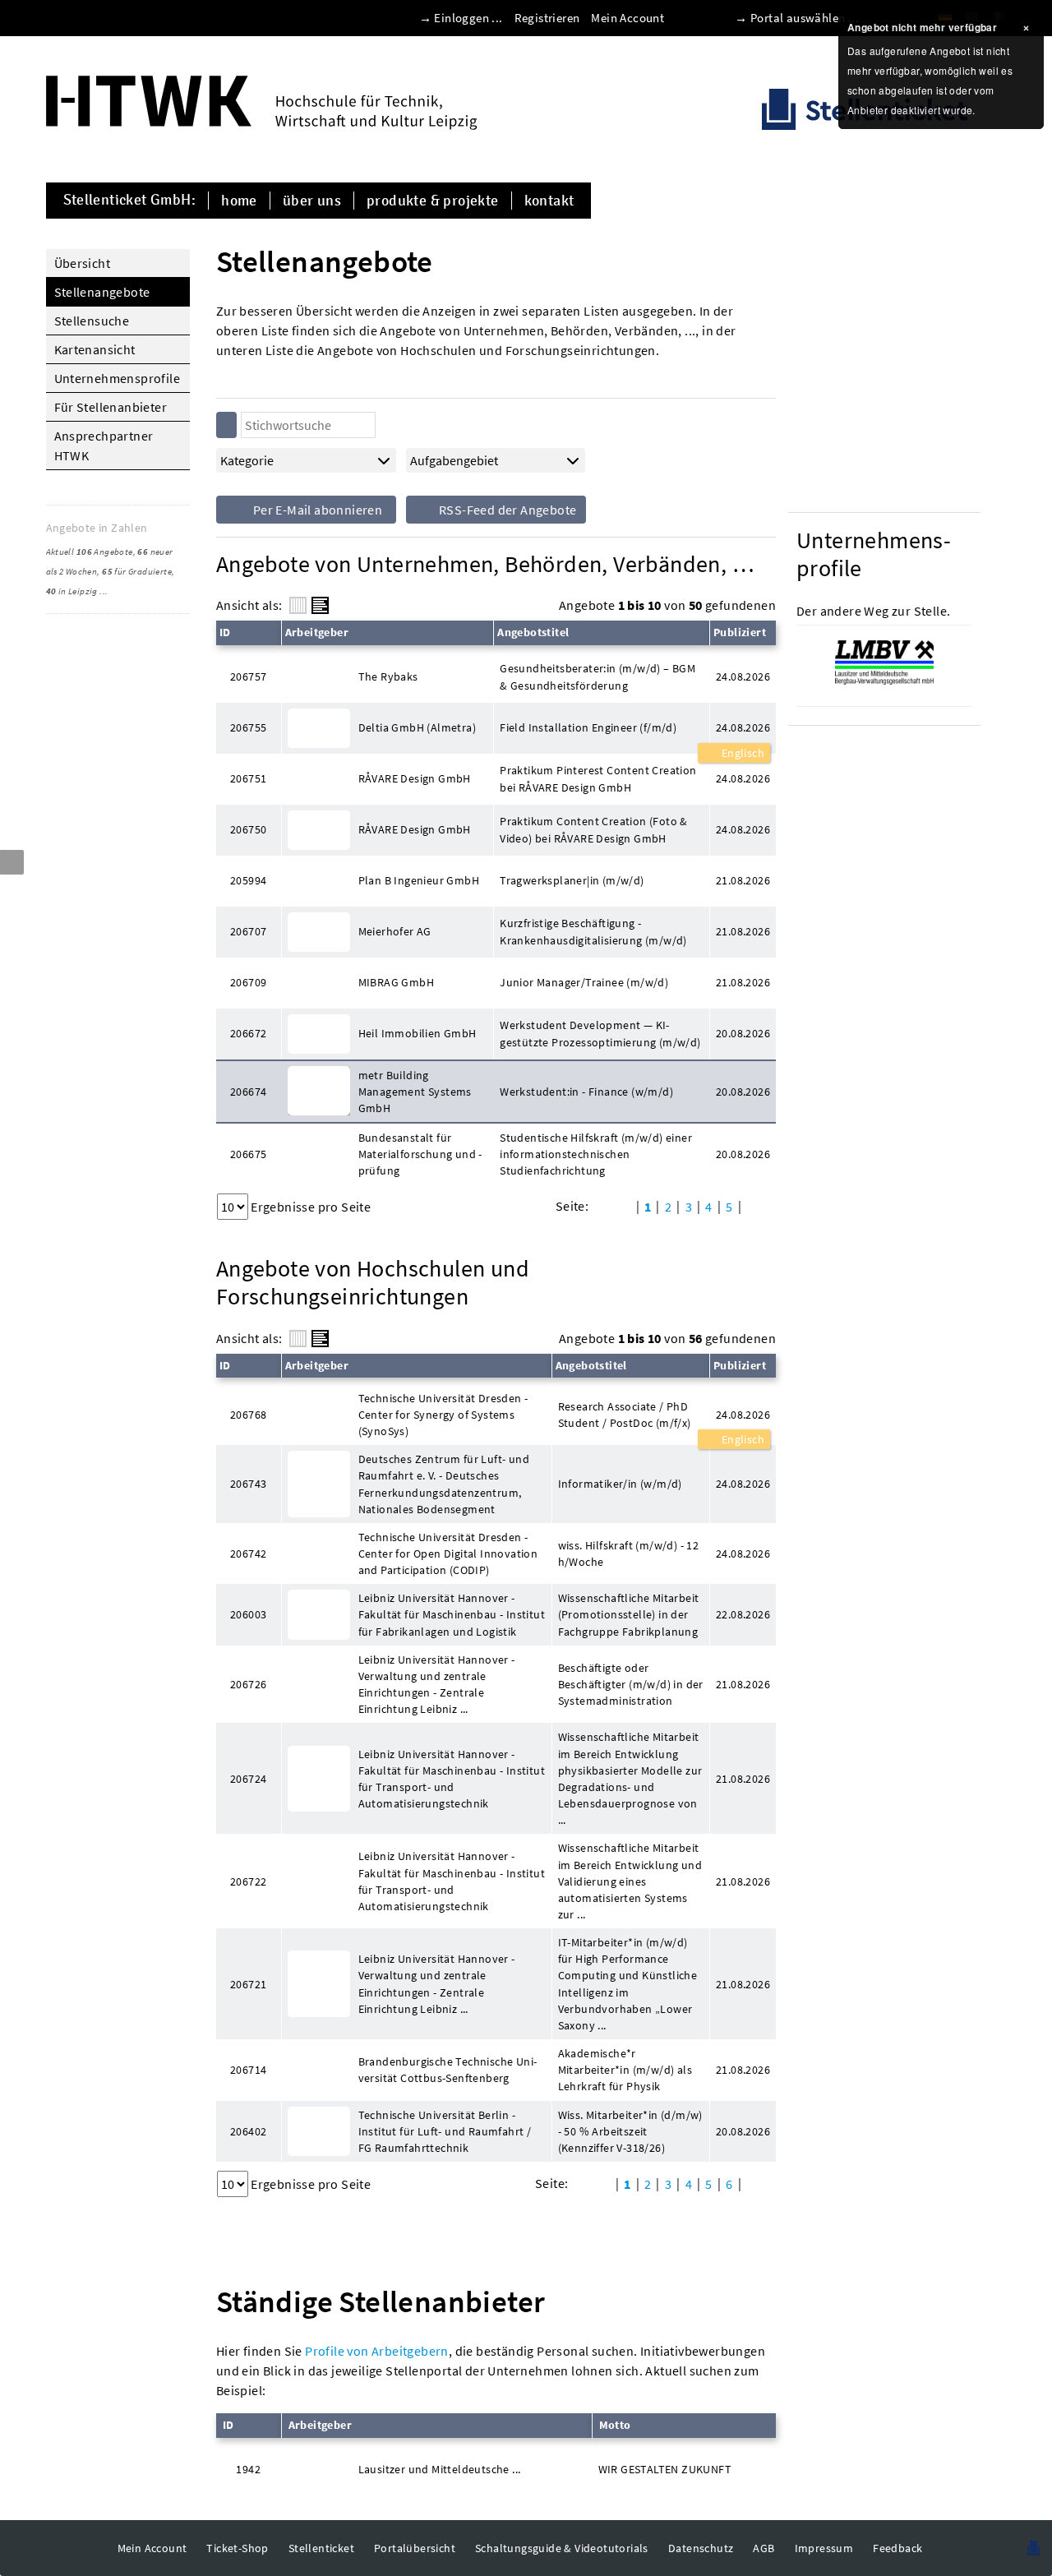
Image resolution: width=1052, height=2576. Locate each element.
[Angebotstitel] (320, 605)
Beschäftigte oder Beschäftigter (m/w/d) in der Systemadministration (631, 1684)
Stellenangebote (102, 292)
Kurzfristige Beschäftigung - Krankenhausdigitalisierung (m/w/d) (593, 931)
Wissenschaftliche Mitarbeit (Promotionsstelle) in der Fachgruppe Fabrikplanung (629, 1614)
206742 (248, 1553)
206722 (248, 1881)
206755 (248, 727)
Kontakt (549, 201)
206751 (248, 778)
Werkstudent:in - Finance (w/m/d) (586, 1092)
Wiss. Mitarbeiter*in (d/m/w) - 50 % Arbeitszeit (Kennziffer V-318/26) (630, 2131)
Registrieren (547, 18)
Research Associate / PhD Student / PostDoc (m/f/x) (625, 1415)
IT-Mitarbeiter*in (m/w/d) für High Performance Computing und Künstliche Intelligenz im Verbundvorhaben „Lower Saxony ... (628, 1984)
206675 (248, 1154)
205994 (248, 880)
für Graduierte (137, 571)
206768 (248, 1415)
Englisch (741, 753)
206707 (248, 931)
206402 (248, 2131)
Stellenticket (321, 2548)
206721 (248, 1984)
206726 (248, 1684)
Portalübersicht (415, 2548)
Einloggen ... (468, 18)
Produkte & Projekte (433, 201)
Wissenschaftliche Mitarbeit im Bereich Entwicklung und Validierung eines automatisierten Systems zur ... (630, 1881)
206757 (248, 676)
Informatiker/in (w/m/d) (620, 1484)
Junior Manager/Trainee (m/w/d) (584, 982)
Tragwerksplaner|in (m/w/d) (572, 880)
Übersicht (83, 263)
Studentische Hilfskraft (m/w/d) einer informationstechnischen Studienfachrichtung (596, 1154)
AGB (764, 2548)
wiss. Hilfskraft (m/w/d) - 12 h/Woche (629, 1553)
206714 (248, 2070)
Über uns (312, 201)
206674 (248, 1092)
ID (225, 632)
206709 (248, 982)
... (104, 591)
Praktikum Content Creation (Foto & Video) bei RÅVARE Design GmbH (594, 829)
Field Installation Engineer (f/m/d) (588, 727)
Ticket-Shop (237, 2548)
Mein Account (628, 18)
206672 (248, 1033)
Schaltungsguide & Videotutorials (562, 2548)
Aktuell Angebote (90, 552)
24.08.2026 (743, 727)
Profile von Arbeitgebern (377, 2351)
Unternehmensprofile (118, 378)
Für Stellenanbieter (111, 407)
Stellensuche (92, 321)
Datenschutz (701, 2548)
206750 (248, 829)
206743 (248, 1484)
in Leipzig (72, 591)
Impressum (824, 2548)
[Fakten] (298, 605)
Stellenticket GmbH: (130, 201)
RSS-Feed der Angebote (507, 510)
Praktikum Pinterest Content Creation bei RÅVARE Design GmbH (598, 778)
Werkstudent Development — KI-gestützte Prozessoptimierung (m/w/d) (600, 1033)
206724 (248, 1779)
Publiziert (740, 632)
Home (239, 201)
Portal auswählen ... (805, 18)
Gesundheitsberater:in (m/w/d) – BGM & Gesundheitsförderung (598, 676)
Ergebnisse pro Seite (311, 1207)
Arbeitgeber (317, 632)
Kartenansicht (95, 349)
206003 (248, 1614)
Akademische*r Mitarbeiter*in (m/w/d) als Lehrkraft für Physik (625, 2070)
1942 (248, 2469)
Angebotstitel (533, 632)
